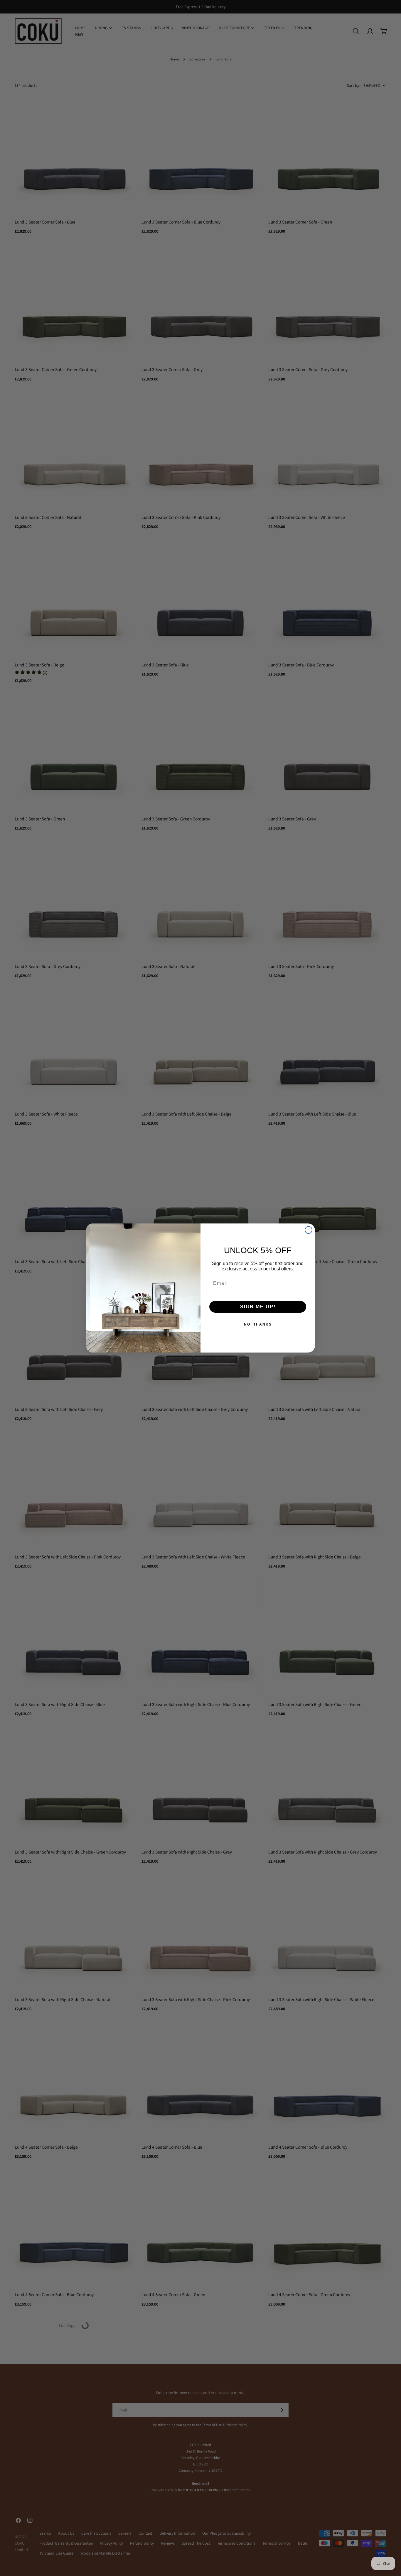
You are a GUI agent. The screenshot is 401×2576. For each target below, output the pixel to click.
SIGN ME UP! (258, 1307)
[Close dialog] (309, 1230)
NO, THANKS (258, 1324)
